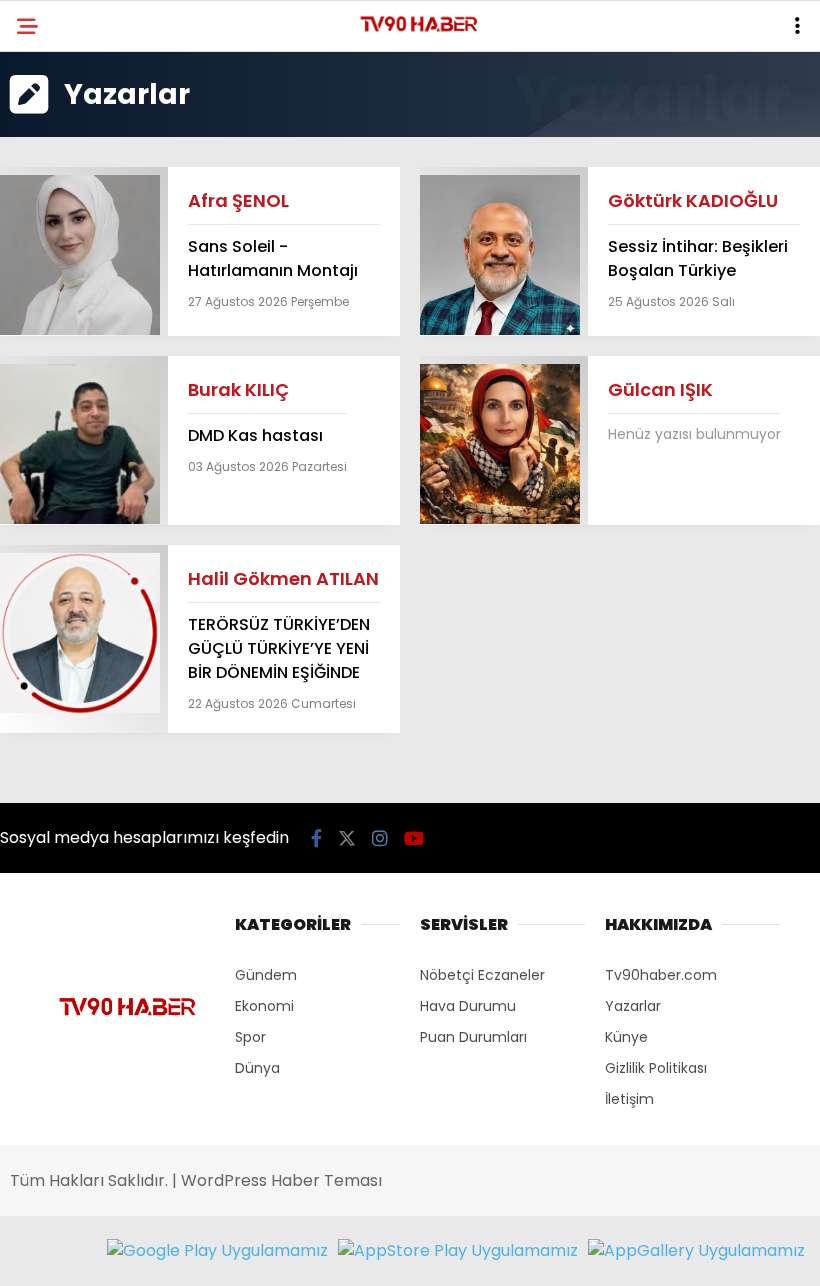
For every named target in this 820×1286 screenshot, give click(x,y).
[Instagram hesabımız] (380, 838)
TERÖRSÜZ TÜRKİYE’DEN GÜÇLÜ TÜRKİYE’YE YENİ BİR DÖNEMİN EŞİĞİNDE (279, 648)
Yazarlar (633, 1006)
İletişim (629, 1099)
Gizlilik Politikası (656, 1068)
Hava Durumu (468, 1006)
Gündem (266, 975)
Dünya (257, 1068)
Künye (626, 1037)
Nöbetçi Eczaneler (482, 975)
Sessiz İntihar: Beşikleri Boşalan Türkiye (698, 258)
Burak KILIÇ (238, 389)
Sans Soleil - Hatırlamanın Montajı (273, 258)
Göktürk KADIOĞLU (693, 200)
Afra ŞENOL (238, 200)
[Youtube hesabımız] (414, 838)
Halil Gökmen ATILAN (283, 578)
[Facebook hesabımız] (316, 838)
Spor (250, 1037)
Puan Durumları (473, 1037)
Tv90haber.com (661, 975)
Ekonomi (264, 1006)
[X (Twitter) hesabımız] (347, 838)
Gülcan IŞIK (660, 389)
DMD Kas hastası (255, 435)
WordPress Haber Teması (281, 1180)
